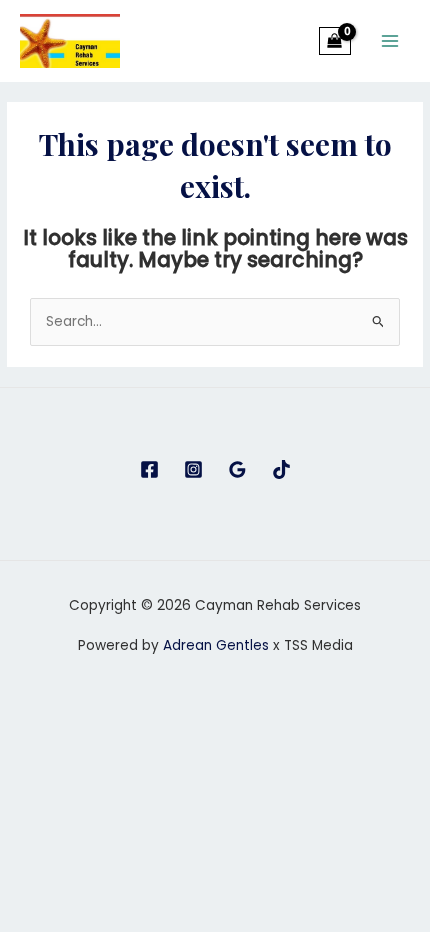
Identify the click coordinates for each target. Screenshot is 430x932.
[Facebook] (149, 469)
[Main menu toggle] (390, 40)
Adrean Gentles (216, 645)
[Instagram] (193, 469)
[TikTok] (281, 469)
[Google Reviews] (237, 469)
